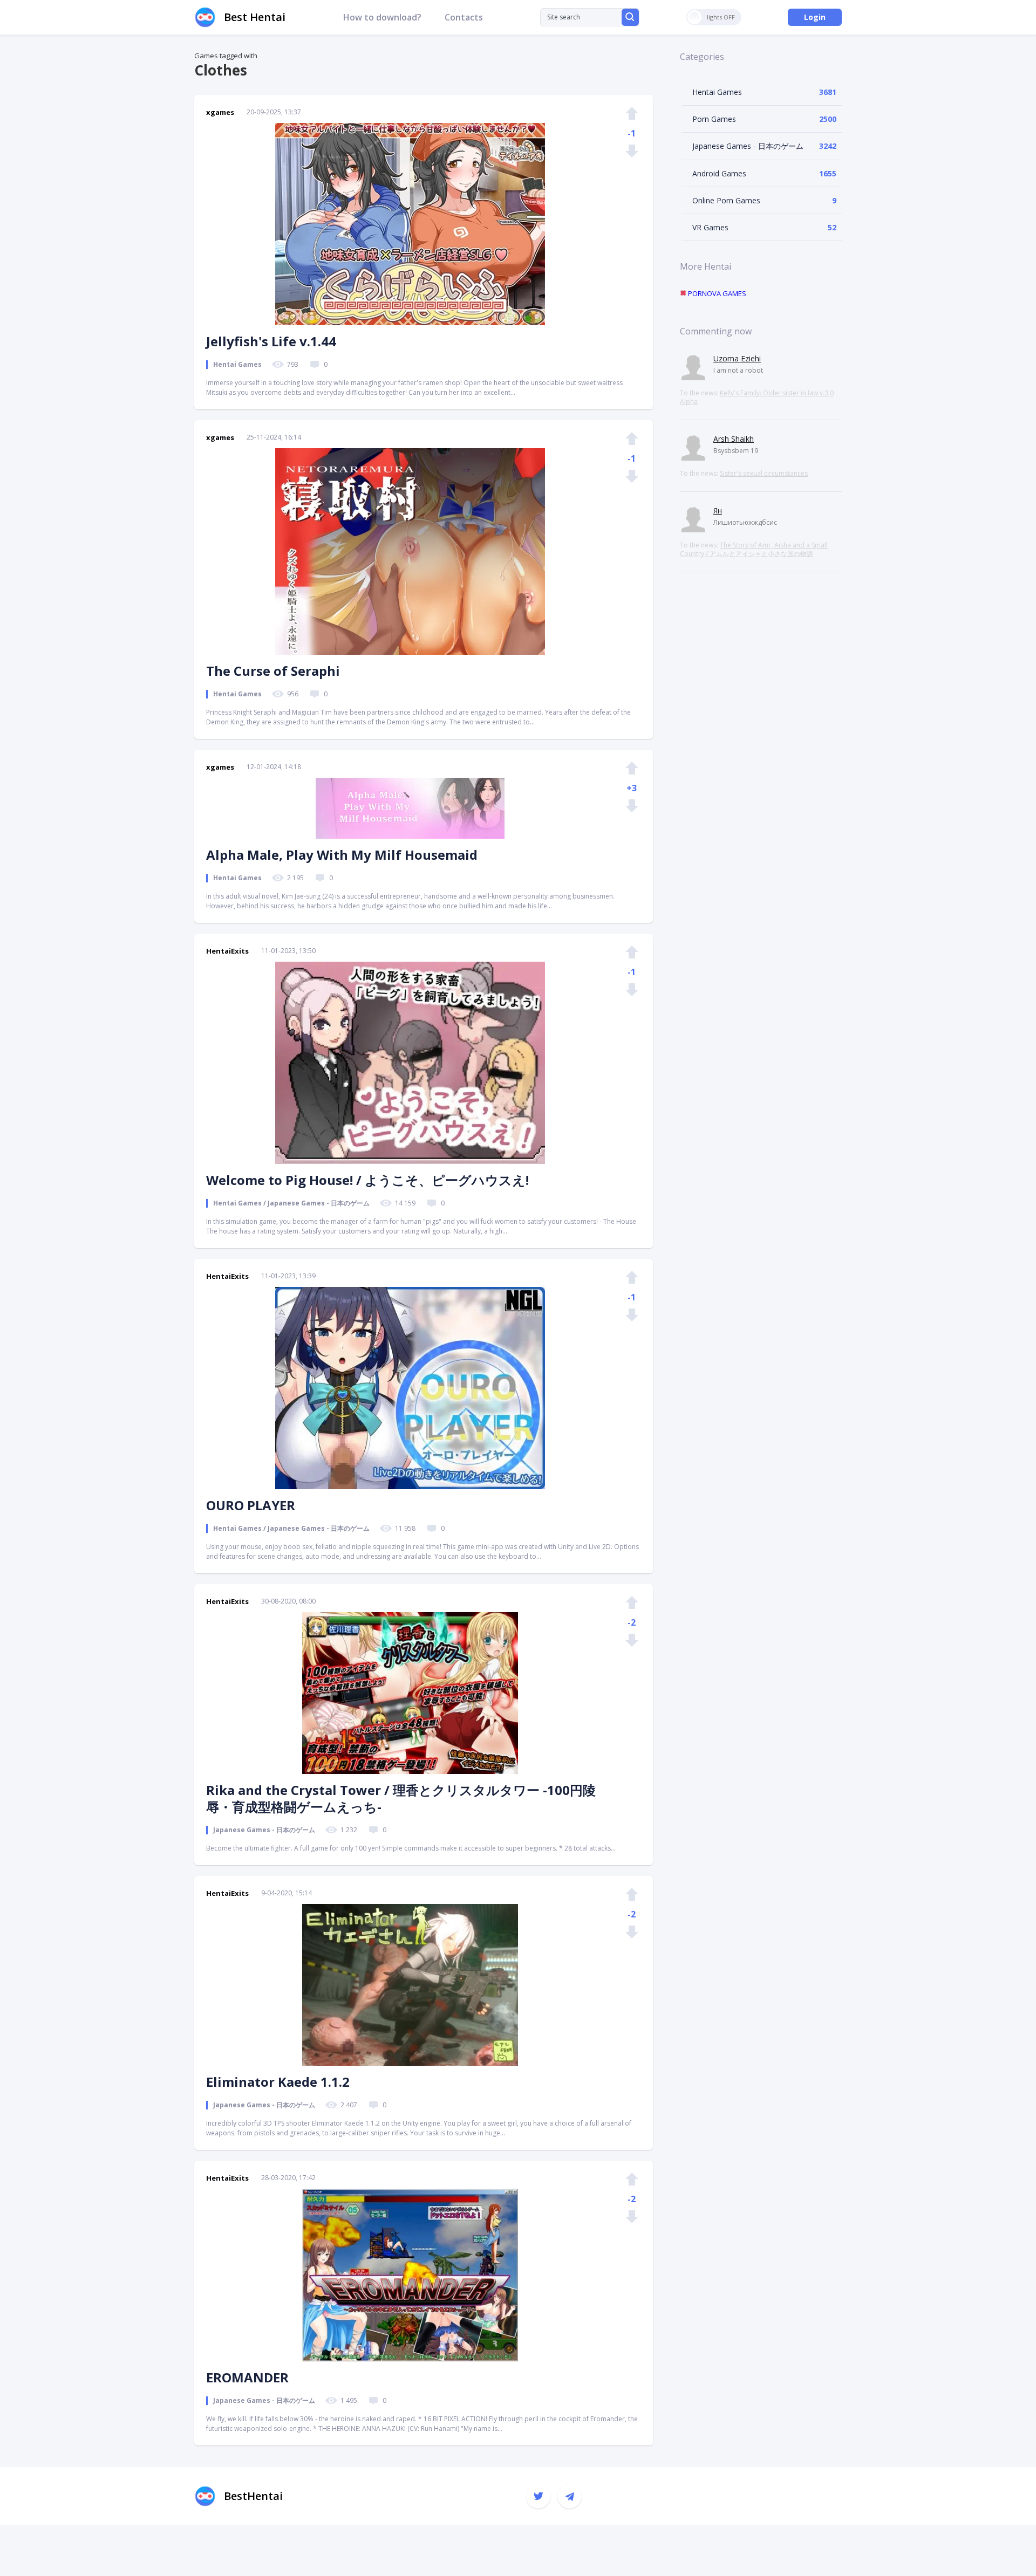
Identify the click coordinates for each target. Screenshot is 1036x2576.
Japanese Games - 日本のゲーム (748, 146)
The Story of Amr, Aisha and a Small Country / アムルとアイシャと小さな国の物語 (754, 549)
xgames (220, 112)
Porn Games (714, 119)
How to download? (382, 17)
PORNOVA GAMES (716, 293)
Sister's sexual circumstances (764, 473)
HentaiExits (227, 951)
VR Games (710, 227)
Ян (718, 511)
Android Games (719, 173)
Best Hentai (255, 17)
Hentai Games (717, 92)
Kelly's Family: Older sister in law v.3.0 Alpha (757, 397)
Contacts (464, 17)
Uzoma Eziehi (737, 358)
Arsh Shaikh (734, 439)
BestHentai (253, 2496)
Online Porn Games (726, 200)
